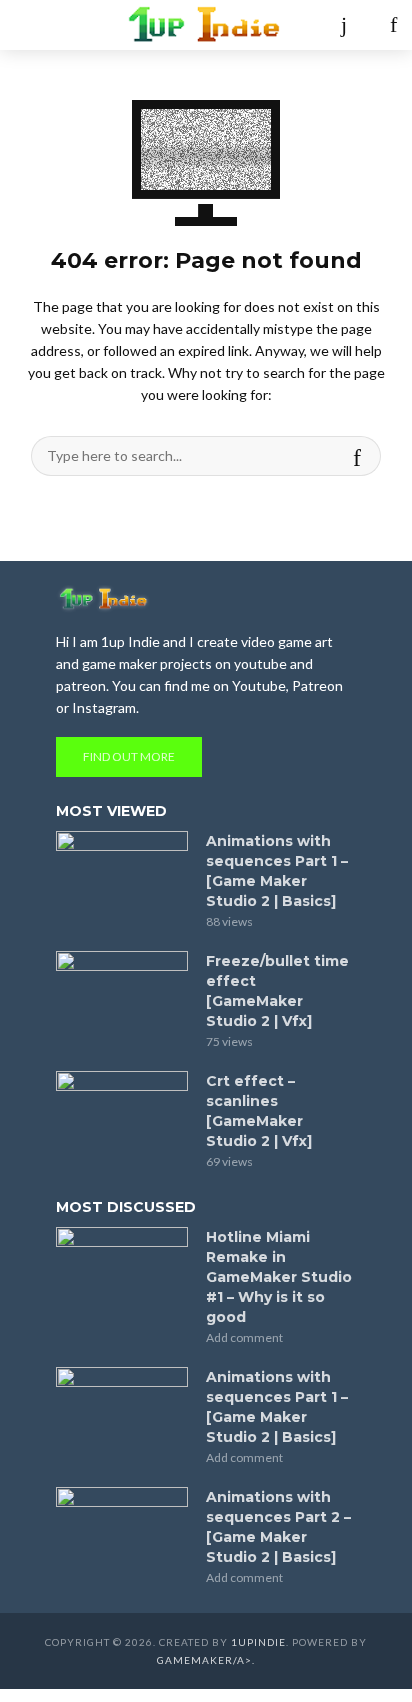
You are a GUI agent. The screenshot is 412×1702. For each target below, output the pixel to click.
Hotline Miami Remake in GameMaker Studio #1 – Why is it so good (279, 1277)
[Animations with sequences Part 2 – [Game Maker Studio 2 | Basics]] (122, 1531)
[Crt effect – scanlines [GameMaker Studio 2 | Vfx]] (122, 1115)
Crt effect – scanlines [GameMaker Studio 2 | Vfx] (259, 1111)
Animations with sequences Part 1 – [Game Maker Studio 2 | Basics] (277, 871)
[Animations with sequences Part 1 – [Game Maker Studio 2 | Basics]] (122, 875)
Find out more (129, 756)
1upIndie (258, 1642)
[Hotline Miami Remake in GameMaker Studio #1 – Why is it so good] (122, 1271)
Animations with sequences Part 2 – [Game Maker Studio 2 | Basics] (278, 1527)
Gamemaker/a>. (206, 1660)
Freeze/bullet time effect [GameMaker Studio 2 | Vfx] (277, 991)
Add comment (244, 1337)
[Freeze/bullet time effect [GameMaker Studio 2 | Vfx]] (122, 995)
